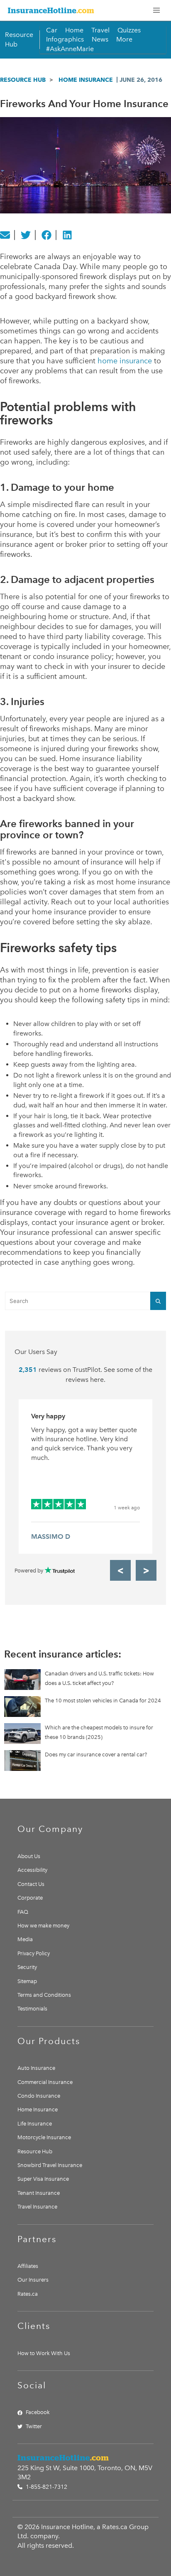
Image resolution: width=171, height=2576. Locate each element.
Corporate (30, 1898)
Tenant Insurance (39, 2193)
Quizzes (129, 30)
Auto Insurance (36, 2068)
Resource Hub (23, 80)
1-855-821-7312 (46, 2487)
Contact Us (31, 1884)
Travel (100, 30)
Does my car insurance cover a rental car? (96, 1754)
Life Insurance (35, 2124)
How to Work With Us (44, 2353)
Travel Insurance (37, 2207)
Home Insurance (86, 80)
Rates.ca (28, 2294)
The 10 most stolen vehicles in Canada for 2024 (103, 1701)
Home (74, 30)
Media (25, 1939)
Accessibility (32, 1870)
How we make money (43, 1926)
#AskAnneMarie (70, 49)
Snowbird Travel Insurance (50, 2165)
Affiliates (28, 2266)
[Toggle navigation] (156, 10)
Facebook (38, 2412)
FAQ (23, 1912)
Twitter (34, 2426)
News (100, 39)
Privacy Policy (34, 1953)
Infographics (65, 39)
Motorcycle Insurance (44, 2137)
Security (27, 1967)
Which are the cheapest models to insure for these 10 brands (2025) (99, 1732)
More (124, 39)
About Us (29, 1856)
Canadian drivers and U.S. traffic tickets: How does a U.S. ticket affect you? (99, 1678)
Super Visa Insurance (43, 2179)
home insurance (125, 361)
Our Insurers (33, 2280)
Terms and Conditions (44, 1995)
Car (52, 30)
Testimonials (32, 2009)
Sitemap (27, 1981)
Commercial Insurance (45, 2082)
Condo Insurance (39, 2096)
